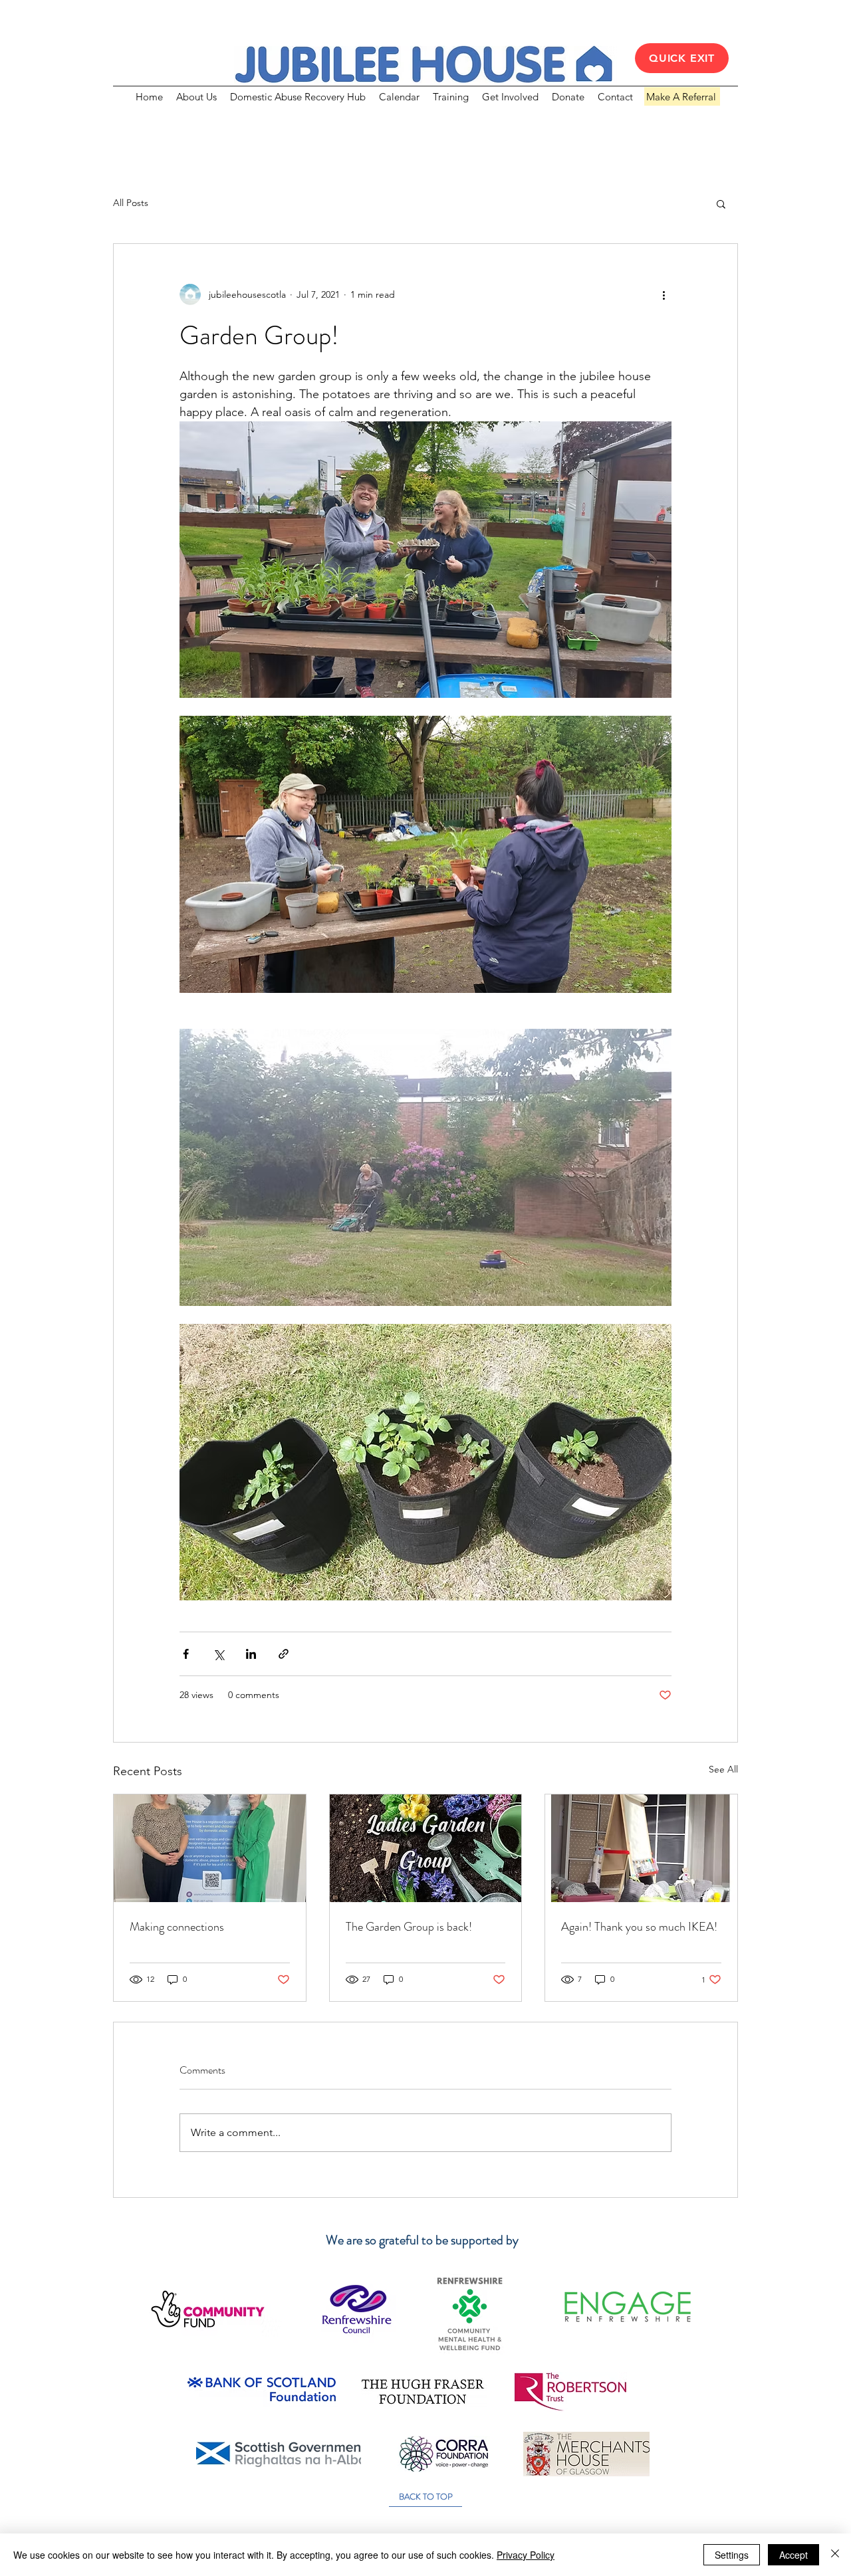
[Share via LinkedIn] (251, 1654)
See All (723, 1769)
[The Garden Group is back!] (426, 1848)
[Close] (835, 2555)
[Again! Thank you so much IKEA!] (641, 1848)
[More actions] (664, 294)
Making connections (177, 1927)
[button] (721, 203)
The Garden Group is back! (409, 1927)
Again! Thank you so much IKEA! (639, 1927)
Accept (793, 2555)
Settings (732, 2555)
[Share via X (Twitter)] (218, 1654)
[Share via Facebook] (186, 1654)
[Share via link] (284, 1654)
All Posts (131, 203)
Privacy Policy (526, 2555)
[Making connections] (210, 1848)
